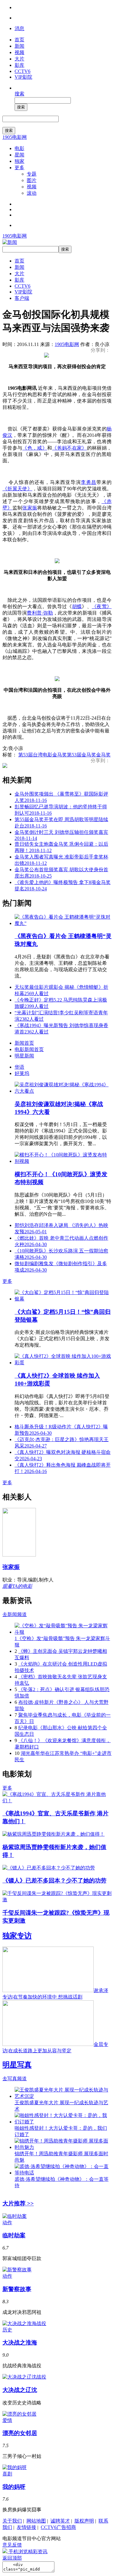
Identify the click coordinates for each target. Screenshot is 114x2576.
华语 (19, 1067)
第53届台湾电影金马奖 (43, 755)
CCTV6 (22, 71)
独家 (19, 161)
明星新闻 (24, 1056)
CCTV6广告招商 (58, 2527)
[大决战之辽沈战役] (24, 2377)
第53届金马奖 (81, 755)
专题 (32, 174)
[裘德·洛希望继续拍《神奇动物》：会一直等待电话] (63, 2173)
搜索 (19, 94)
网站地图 (36, 2521)
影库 (19, 65)
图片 (32, 180)
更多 (19, 168)
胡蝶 (77, 606)
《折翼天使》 (17, 489)
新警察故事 (17, 2289)
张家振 (30, 508)
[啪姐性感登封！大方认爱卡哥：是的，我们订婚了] (63, 2122)
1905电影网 (15, 137)
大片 (19, 59)
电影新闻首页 (29, 1049)
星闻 (19, 155)
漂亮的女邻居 (20, 2433)
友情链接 (26, 2527)
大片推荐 (18, 2203)
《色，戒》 (35, 448)
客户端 (22, 298)
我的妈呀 (14, 2487)
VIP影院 (23, 77)
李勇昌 (89, 482)
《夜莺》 (102, 606)
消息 (19, 28)
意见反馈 (12, 2545)
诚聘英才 (60, 2521)
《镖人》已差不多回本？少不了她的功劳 (54, 1881)
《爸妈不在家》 (69, 448)
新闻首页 (24, 1043)
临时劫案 (14, 2235)
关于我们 (12, 2521)
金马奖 (103, 755)
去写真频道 (15, 2079)
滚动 (32, 193)
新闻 (19, 46)
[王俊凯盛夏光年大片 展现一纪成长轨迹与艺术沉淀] (63, 2096)
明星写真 (17, 2065)
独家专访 (17, 1936)
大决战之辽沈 (20, 2390)
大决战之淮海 (20, 2343)
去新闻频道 (15, 1614)
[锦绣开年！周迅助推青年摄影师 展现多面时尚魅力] (63, 2147)
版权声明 (84, 2521)
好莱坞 (22, 1073)
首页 (19, 40)
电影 (19, 148)
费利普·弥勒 (40, 613)
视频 (19, 52)
